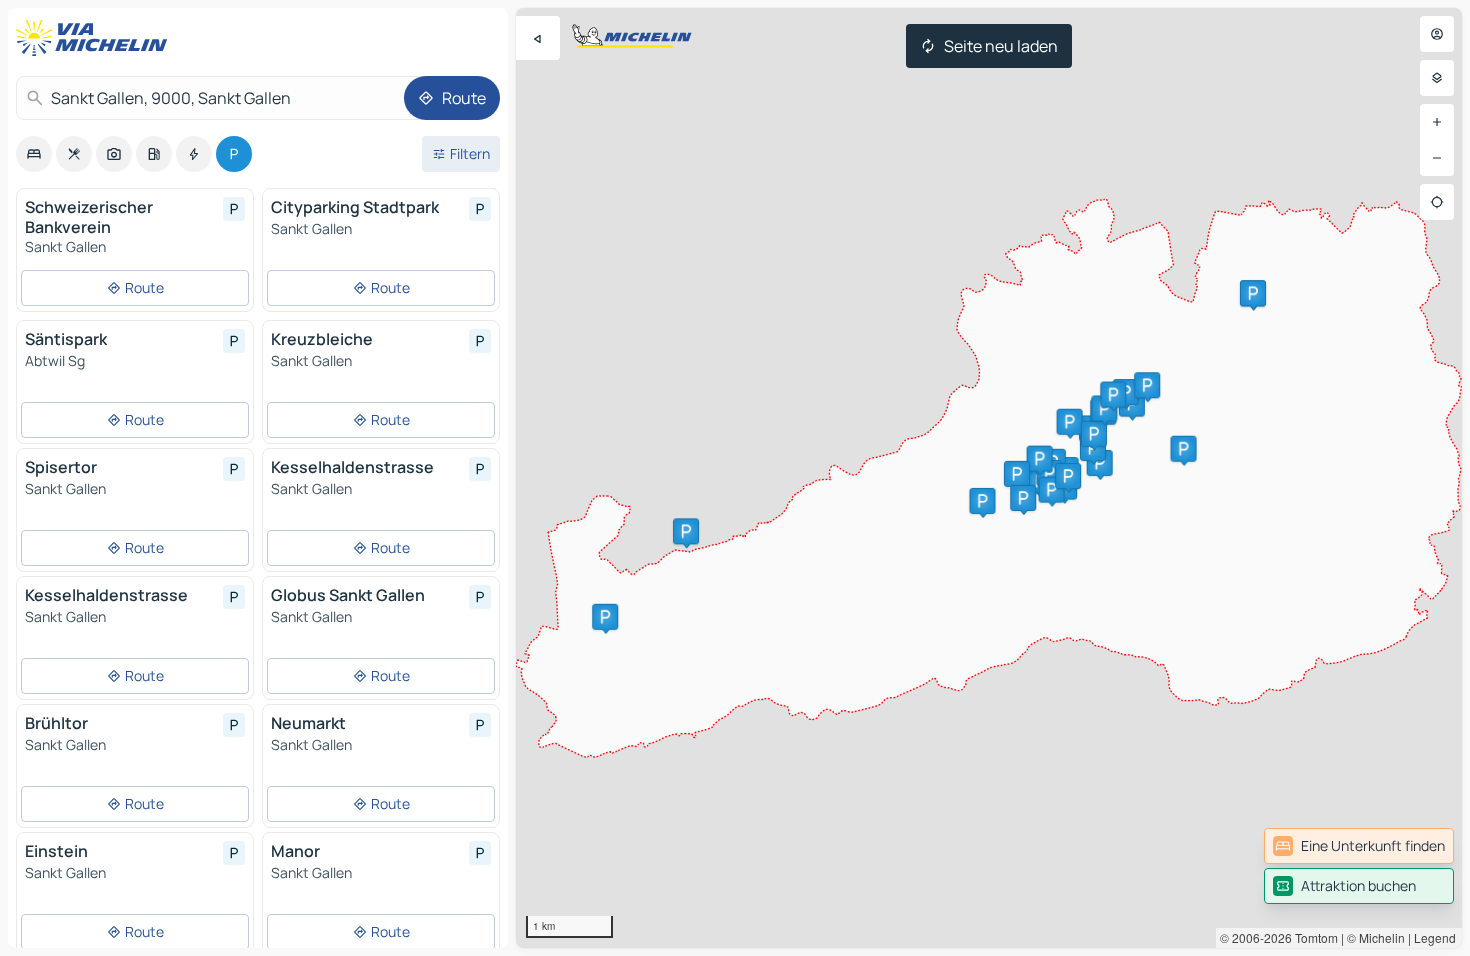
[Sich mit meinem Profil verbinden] (1437, 34)
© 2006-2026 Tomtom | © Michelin (1312, 937)
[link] (1359, 846)
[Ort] (1437, 202)
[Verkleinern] (1437, 158)
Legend (1435, 937)
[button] (686, 531)
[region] (989, 478)
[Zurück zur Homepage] (96, 38)
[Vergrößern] (1437, 122)
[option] (34, 154)
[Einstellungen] (1437, 78)
